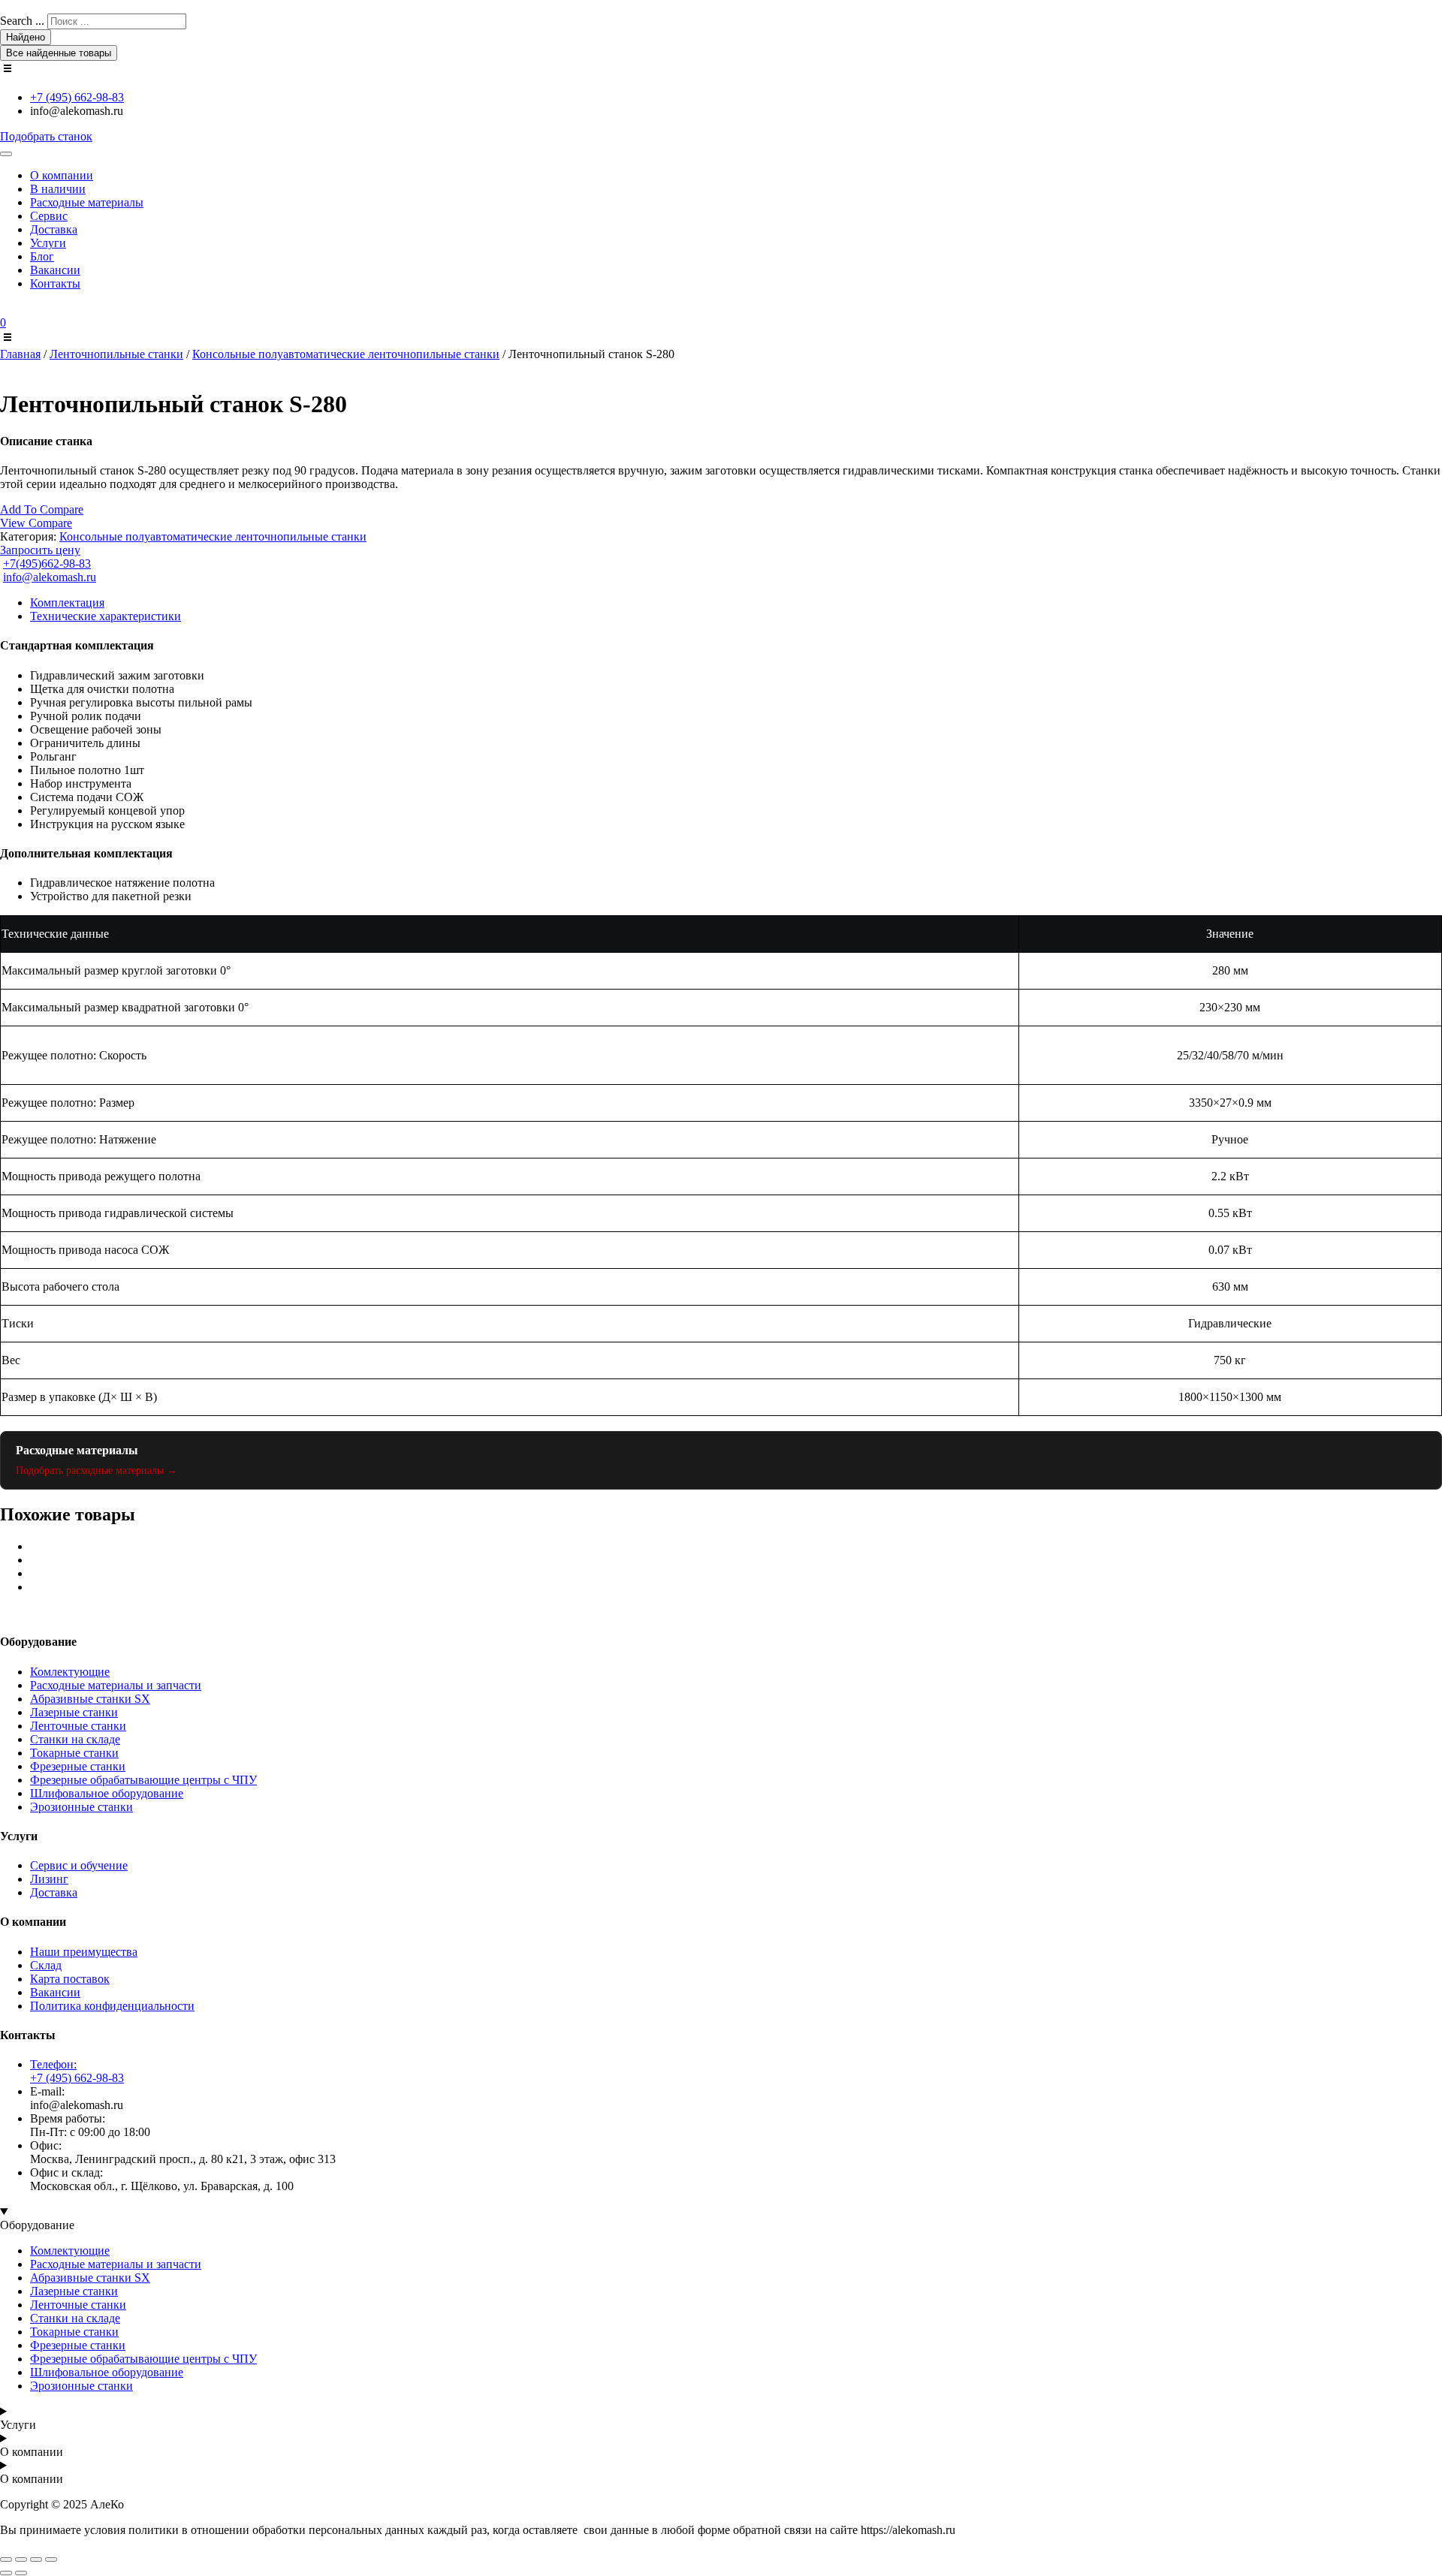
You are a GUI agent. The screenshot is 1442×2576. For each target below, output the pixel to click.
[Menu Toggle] (6, 154)
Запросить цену (40, 550)
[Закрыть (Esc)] (51, 2559)
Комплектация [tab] (67, 603)
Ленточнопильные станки (116, 354)
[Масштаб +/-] (6, 2559)
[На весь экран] (21, 2559)
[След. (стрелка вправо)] (21, 2573)
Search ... (22, 21)
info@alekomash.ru (50, 577)
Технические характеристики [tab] (106, 616)
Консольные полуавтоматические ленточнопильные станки (346, 354)
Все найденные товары (59, 53)
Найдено (26, 37)
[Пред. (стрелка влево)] (6, 2573)
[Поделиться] (36, 2559)
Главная (20, 354)
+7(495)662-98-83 (47, 563)
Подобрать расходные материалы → (97, 1470)
